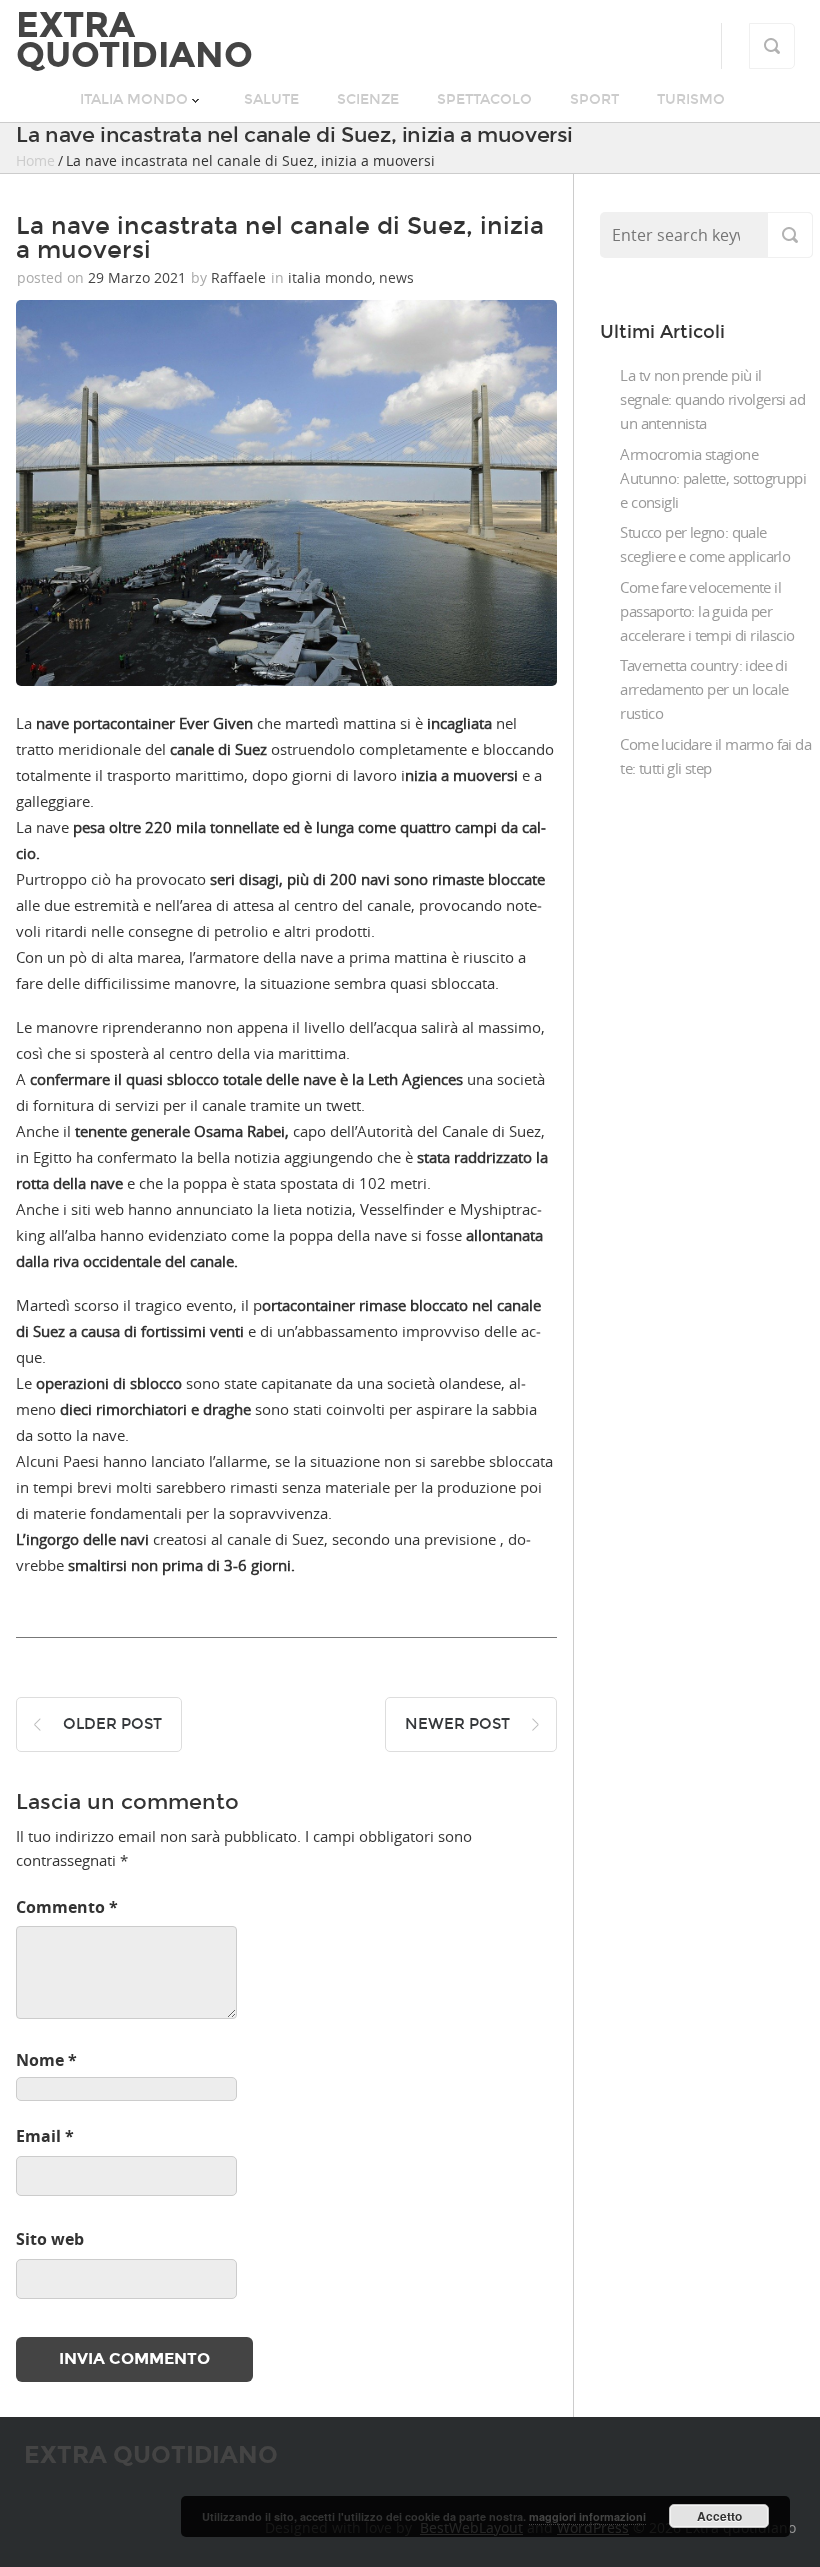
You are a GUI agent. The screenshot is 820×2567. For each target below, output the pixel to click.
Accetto (719, 2516)
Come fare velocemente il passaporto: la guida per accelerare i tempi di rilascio (707, 611)
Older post (112, 1724)
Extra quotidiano (134, 40)
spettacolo (484, 99)
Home (35, 160)
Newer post (457, 1724)
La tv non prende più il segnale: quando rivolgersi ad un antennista (712, 399)
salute (271, 99)
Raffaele (238, 277)
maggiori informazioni (587, 2516)
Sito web (50, 2239)
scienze (368, 99)
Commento (67, 1907)
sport (594, 99)
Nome (46, 2060)
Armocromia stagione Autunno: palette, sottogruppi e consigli (713, 478)
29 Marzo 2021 (137, 277)
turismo (691, 99)
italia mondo (134, 99)
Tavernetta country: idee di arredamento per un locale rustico (704, 689)
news (396, 277)
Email (45, 2136)
